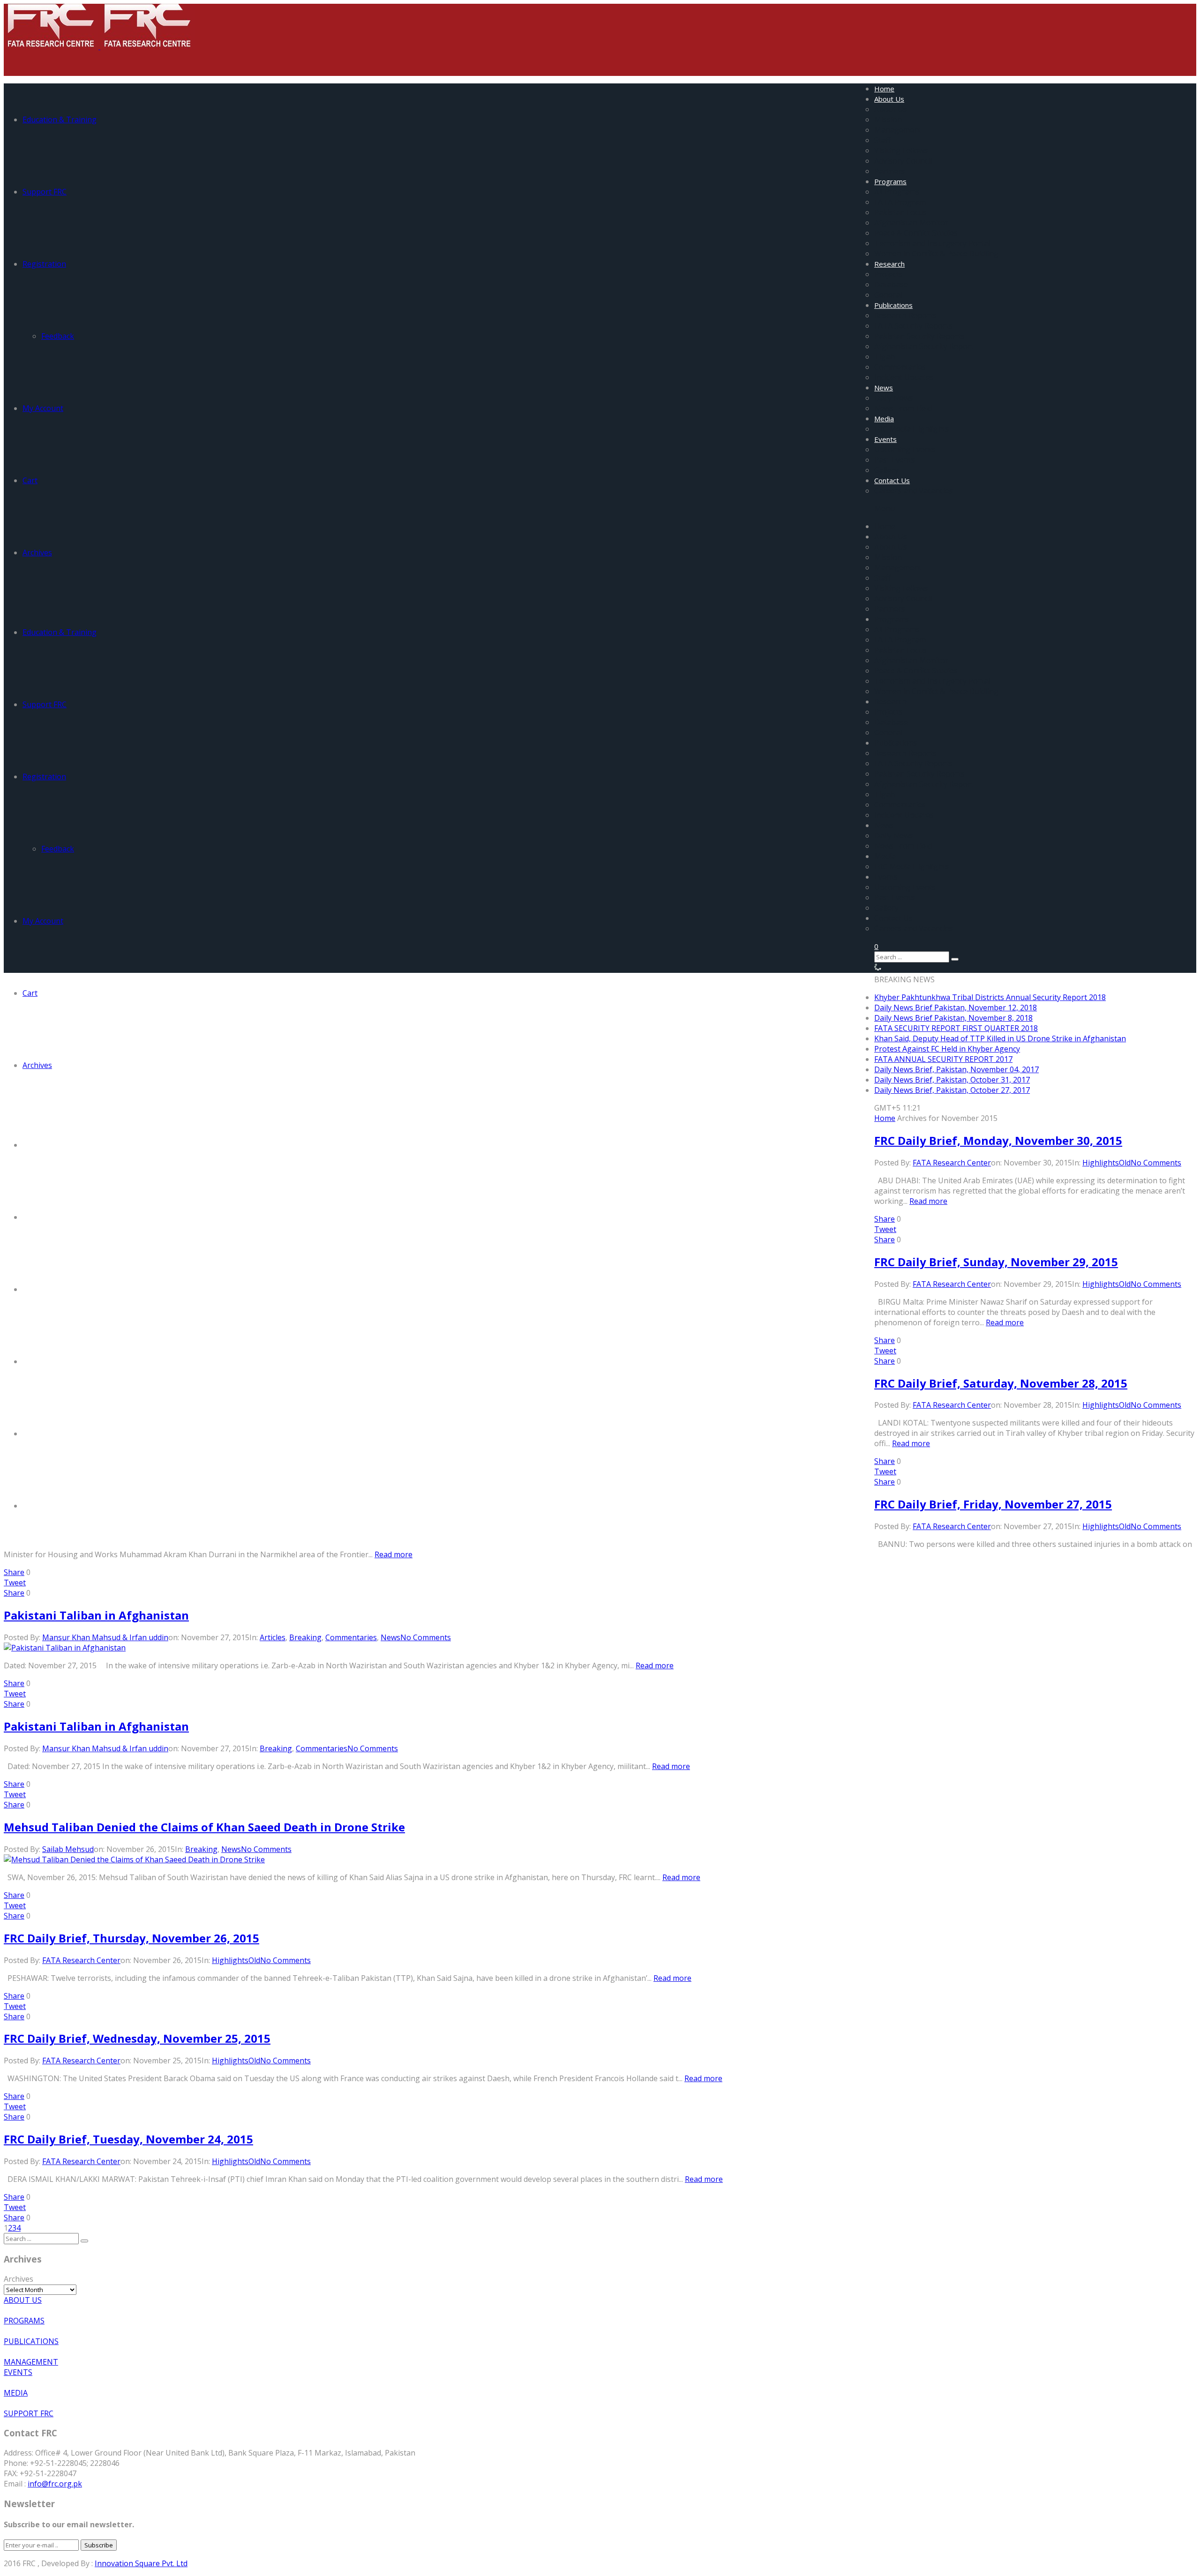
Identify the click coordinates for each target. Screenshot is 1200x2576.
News (884, 388)
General (888, 295)
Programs (890, 181)
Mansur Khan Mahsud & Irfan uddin (105, 1637)
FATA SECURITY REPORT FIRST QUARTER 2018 (956, 1028)
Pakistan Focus (900, 212)
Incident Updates (904, 377)
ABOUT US (23, 2300)
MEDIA (16, 2393)
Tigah (885, 357)
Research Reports (905, 315)
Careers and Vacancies (914, 491)
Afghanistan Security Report (924, 346)
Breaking (305, 1637)
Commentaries (900, 367)
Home (884, 89)
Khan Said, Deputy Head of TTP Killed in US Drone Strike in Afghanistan (1000, 1038)
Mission (888, 119)
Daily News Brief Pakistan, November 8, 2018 (953, 1018)
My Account (43, 408)
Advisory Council (903, 161)
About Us (889, 99)
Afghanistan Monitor (911, 223)
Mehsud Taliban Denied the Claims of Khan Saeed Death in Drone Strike (204, 1827)
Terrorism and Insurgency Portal (932, 243)
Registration (44, 264)
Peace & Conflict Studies (916, 233)
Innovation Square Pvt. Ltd (141, 2563)
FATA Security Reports (913, 326)
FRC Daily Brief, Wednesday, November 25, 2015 (137, 2038)
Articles (273, 1637)
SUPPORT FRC (29, 2413)
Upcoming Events (905, 449)
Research (889, 264)
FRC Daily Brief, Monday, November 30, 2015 (998, 1140)
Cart (30, 480)
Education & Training (60, 119)
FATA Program (900, 202)
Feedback (58, 336)
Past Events (895, 460)
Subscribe (99, 2545)
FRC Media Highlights (912, 429)
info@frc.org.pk (55, 2484)
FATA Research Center (952, 1163)
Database (891, 284)
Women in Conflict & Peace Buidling (936, 254)
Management (898, 130)
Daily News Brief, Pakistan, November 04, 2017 (956, 1069)
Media (884, 418)
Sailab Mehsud (68, 1849)
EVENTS (18, 2372)
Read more (928, 1201)
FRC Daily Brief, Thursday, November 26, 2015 (131, 1938)
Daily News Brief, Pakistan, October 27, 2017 (952, 1090)
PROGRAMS (24, 2321)
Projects (889, 274)
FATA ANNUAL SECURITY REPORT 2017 (943, 1059)
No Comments (1156, 1163)
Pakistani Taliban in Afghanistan (96, 1615)
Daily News (894, 398)
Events (885, 439)
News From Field (903, 408)
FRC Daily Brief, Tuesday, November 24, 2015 (128, 2139)
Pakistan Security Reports (919, 336)
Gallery (886, 470)
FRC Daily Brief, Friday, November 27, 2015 (993, 1504)
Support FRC (45, 192)
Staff (882, 140)
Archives (37, 553)
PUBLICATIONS (31, 2341)
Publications (893, 305)
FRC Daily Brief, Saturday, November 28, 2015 (1001, 1383)
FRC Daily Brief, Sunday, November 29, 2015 (996, 1262)
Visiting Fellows (901, 150)
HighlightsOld (1106, 1163)
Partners (890, 171)
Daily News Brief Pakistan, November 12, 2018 (956, 1008)
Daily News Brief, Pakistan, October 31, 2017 (952, 1080)
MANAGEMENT (31, 2362)
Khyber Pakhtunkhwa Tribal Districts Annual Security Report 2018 (990, 997)
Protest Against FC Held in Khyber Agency (947, 1049)
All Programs (897, 192)
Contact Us (892, 480)
